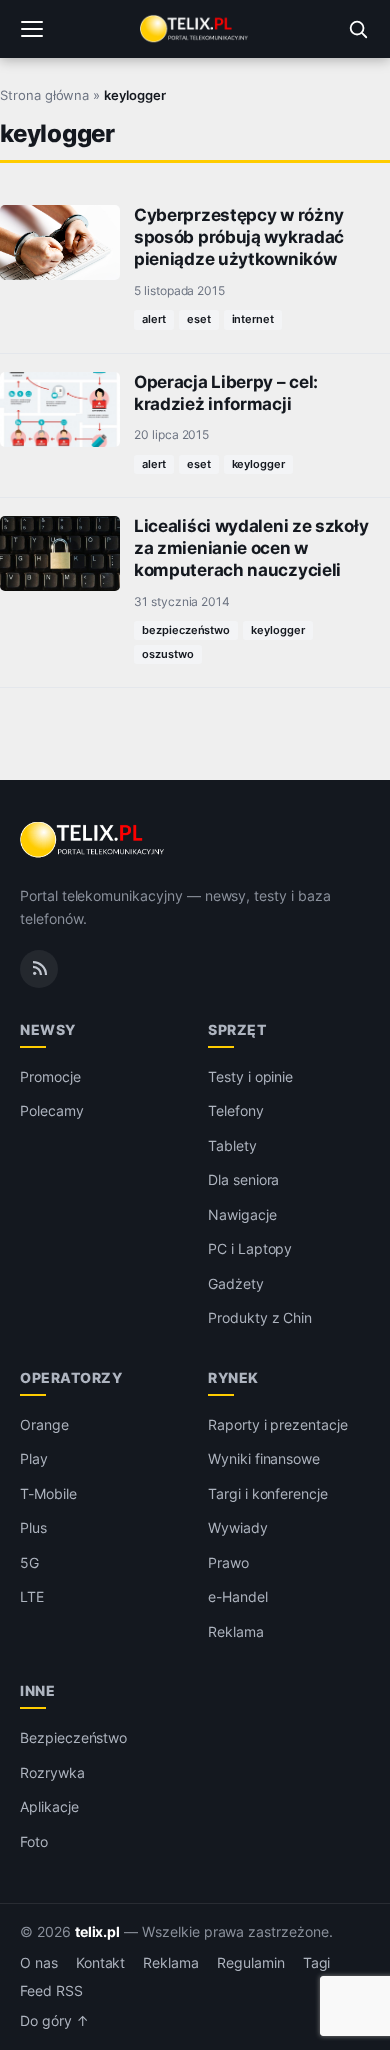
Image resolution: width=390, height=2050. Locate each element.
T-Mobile (48, 1493)
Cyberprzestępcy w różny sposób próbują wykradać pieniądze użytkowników (239, 237)
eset (199, 319)
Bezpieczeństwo (73, 1737)
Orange (44, 1424)
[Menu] (32, 29)
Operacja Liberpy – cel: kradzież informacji (226, 393)
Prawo (228, 1562)
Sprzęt (237, 1029)
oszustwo (168, 654)
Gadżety (236, 1283)
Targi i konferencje (268, 1493)
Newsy (48, 1029)
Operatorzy (71, 1377)
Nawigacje (242, 1214)
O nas (39, 1963)
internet (253, 319)
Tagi (317, 1963)
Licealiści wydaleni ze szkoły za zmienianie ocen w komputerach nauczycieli (251, 548)
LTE (32, 1596)
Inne (37, 1690)
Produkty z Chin (260, 1317)
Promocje (50, 1076)
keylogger (259, 464)
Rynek (233, 1377)
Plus (33, 1527)
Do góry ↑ (54, 2021)
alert (154, 319)
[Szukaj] (358, 29)
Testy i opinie (250, 1076)
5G (29, 1562)
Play (34, 1458)
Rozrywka (52, 1772)
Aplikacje (49, 1806)
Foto (34, 1841)
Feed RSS (51, 1991)
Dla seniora (243, 1179)
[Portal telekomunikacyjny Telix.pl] (195, 29)
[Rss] (39, 969)
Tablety (232, 1145)
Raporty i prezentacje (278, 1424)
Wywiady (238, 1527)
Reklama (236, 1631)
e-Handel (238, 1596)
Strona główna (44, 95)
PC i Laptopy (250, 1248)
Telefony (236, 1110)
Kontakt (101, 1963)
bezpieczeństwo (186, 630)
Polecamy (52, 1110)
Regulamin (251, 1963)
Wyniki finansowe (264, 1458)
